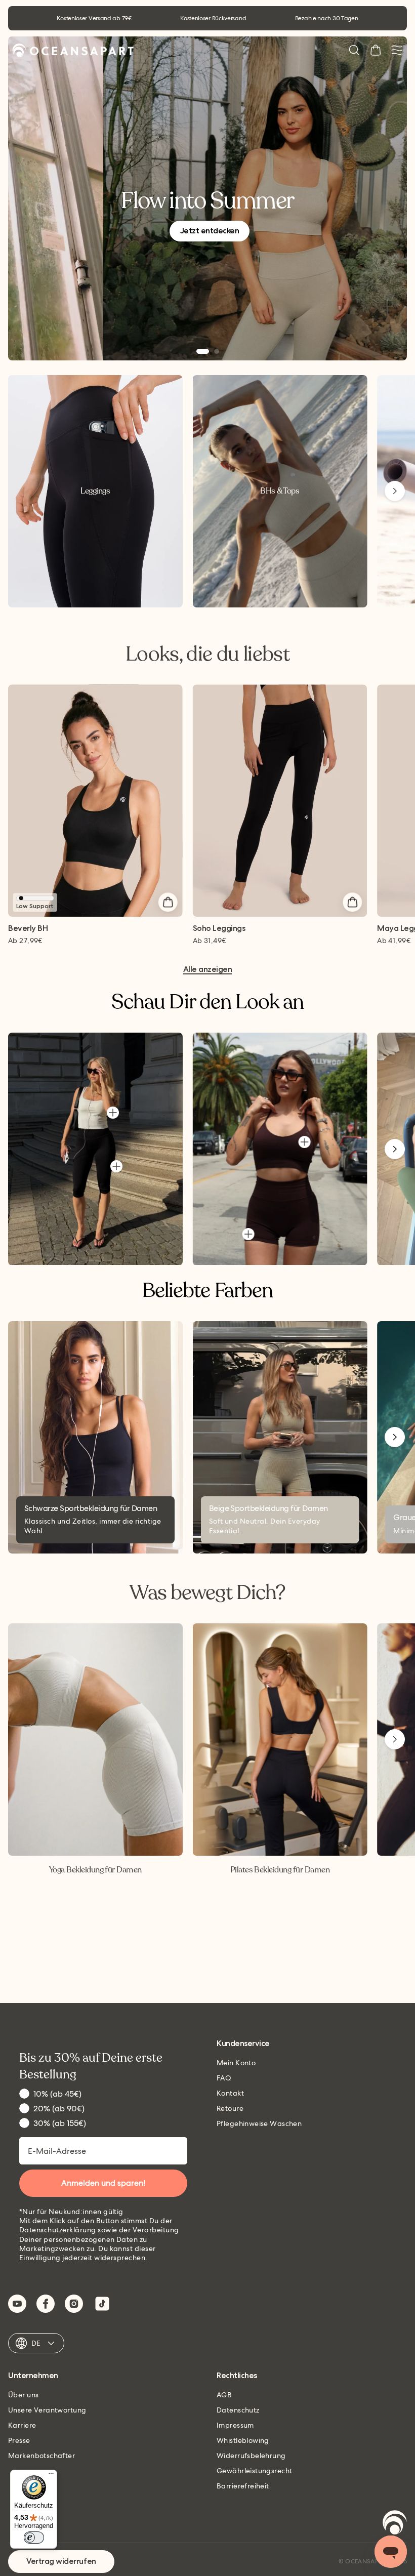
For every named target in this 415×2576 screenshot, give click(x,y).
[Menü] (51, 2476)
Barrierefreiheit (243, 2486)
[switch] (34, 2538)
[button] (354, 50)
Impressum (235, 2425)
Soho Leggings (219, 929)
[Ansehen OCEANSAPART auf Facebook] (46, 2304)
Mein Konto (236, 2063)
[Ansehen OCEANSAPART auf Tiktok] (102, 2304)
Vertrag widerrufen (61, 2561)
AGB (224, 2395)
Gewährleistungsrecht (254, 2471)
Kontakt (230, 2093)
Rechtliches (237, 2376)
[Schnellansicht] (168, 902)
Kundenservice (243, 2044)
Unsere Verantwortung (47, 2410)
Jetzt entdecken (210, 231)
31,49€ (210, 941)
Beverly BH (28, 929)
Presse (19, 2440)
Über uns (23, 2395)
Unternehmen (33, 2376)
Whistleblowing (243, 2440)
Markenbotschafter (41, 2456)
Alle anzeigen (208, 970)
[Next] (395, 491)
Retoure (230, 2108)
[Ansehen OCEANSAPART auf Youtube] (17, 2304)
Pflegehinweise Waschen (259, 2123)
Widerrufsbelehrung (251, 2456)
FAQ (224, 2078)
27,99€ (25, 941)
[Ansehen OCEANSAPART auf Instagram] (74, 2304)
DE (36, 2343)
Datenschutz (238, 2410)
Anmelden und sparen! (103, 2183)
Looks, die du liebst (207, 654)
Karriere (22, 2425)
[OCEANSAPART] (73, 50)
